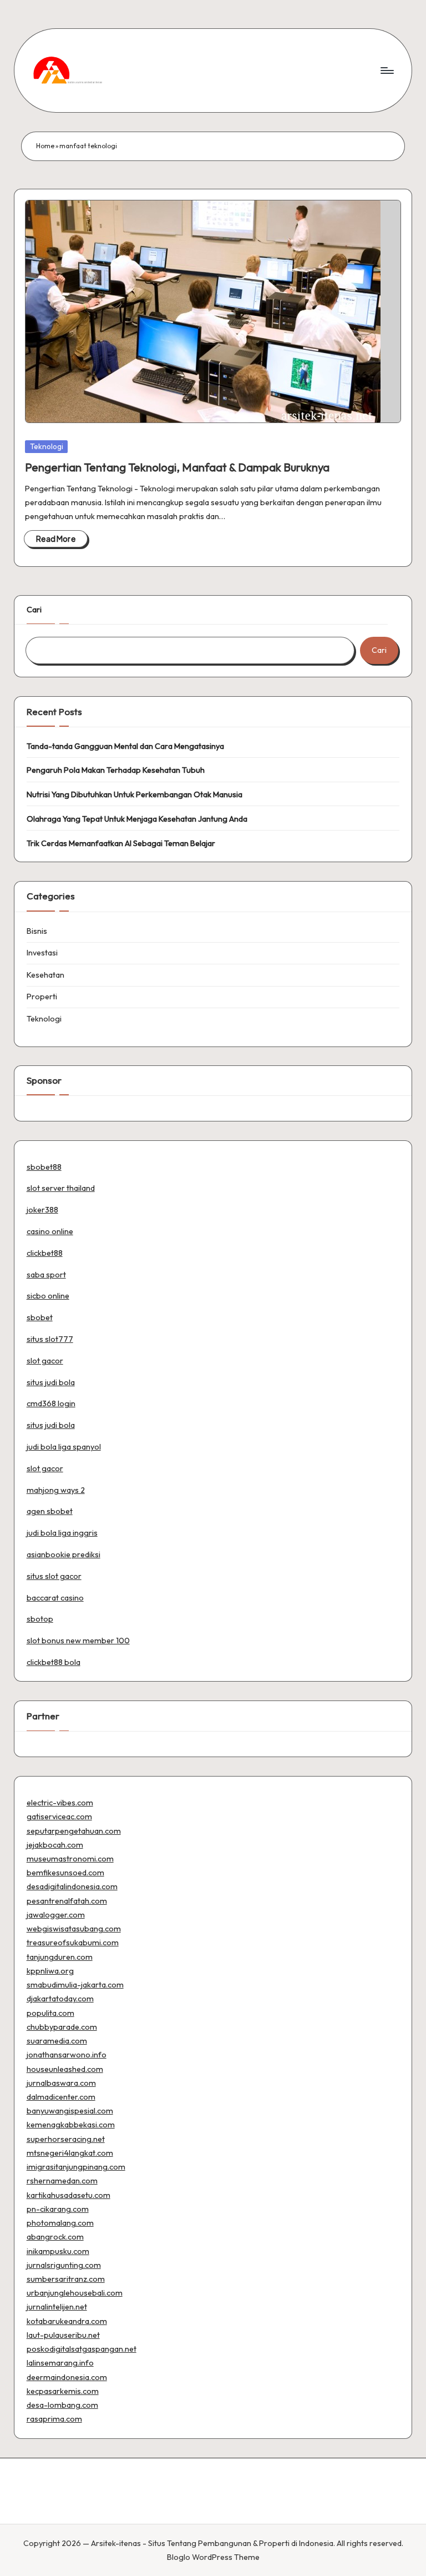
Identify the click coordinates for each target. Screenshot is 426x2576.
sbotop (40, 1619)
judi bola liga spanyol (64, 1447)
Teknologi (47, 446)
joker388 (42, 1210)
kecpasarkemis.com (63, 2391)
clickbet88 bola (54, 1662)
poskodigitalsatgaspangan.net (82, 2349)
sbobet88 (44, 1167)
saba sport (46, 1275)
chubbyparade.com (62, 2027)
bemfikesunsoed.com (65, 1873)
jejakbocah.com (55, 1845)
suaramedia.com (57, 2041)
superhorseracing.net (66, 2139)
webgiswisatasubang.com (74, 1929)
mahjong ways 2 (56, 1490)
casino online (50, 1231)
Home (45, 146)
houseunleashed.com (65, 2069)
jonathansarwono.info (67, 2055)
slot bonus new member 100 (78, 1641)
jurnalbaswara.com (61, 2083)
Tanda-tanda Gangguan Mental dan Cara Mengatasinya (125, 746)
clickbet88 (45, 1253)
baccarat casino (55, 1598)
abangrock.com (55, 2237)
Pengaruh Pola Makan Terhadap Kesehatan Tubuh (116, 770)
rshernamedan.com (62, 2181)
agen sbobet (50, 1511)
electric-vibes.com (60, 1803)
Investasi (42, 953)
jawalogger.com (56, 1915)
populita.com (50, 2013)
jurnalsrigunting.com (64, 2265)
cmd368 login (51, 1403)
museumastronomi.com (70, 1859)
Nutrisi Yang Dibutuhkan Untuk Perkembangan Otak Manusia (135, 794)
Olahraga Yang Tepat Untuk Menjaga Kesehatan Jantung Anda (137, 819)
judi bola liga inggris (62, 1533)
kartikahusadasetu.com (69, 2195)
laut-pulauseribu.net (63, 2335)
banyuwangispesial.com (70, 2111)
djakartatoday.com (60, 1999)
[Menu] (386, 71)
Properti (42, 997)
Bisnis (37, 931)
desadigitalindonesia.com (72, 1886)
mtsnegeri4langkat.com (70, 2153)
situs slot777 (50, 1339)
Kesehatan (45, 975)
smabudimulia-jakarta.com (75, 1985)
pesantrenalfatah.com (67, 1901)
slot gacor (45, 1361)
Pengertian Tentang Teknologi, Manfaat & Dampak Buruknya (177, 467)
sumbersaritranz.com (66, 2279)
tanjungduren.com (60, 1957)
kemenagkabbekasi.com (71, 2125)
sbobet (40, 1317)
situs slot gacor (54, 1576)
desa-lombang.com (62, 2405)
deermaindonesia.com (67, 2377)
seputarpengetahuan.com (74, 1831)
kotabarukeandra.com (67, 2321)
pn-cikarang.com (58, 2209)
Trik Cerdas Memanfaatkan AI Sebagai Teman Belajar (121, 843)
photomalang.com (60, 2223)
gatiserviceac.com (59, 1817)
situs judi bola (51, 1382)
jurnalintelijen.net (57, 2307)
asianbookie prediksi (64, 1554)
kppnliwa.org (50, 1971)
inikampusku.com (58, 2251)
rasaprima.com (54, 2419)
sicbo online (48, 1296)
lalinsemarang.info (60, 2363)
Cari (34, 610)
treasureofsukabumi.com (73, 1943)
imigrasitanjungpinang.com (76, 2167)
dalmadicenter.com (61, 2097)
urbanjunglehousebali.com (75, 2293)
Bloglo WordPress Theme (213, 2557)
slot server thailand (61, 1188)
